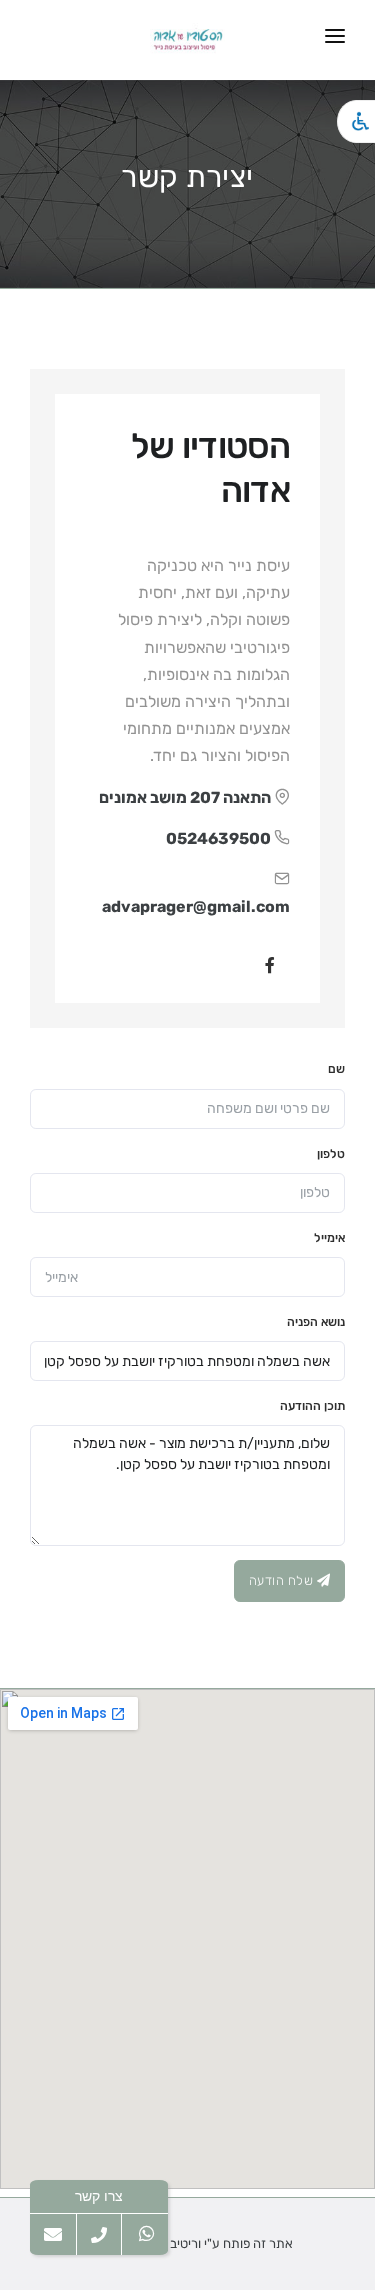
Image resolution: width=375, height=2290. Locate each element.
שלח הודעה (283, 1580)
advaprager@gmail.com (196, 906)
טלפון (331, 1154)
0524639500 (218, 838)
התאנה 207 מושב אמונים (185, 797)
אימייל (329, 1238)
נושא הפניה (316, 1322)
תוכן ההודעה (312, 1406)
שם (336, 1069)
